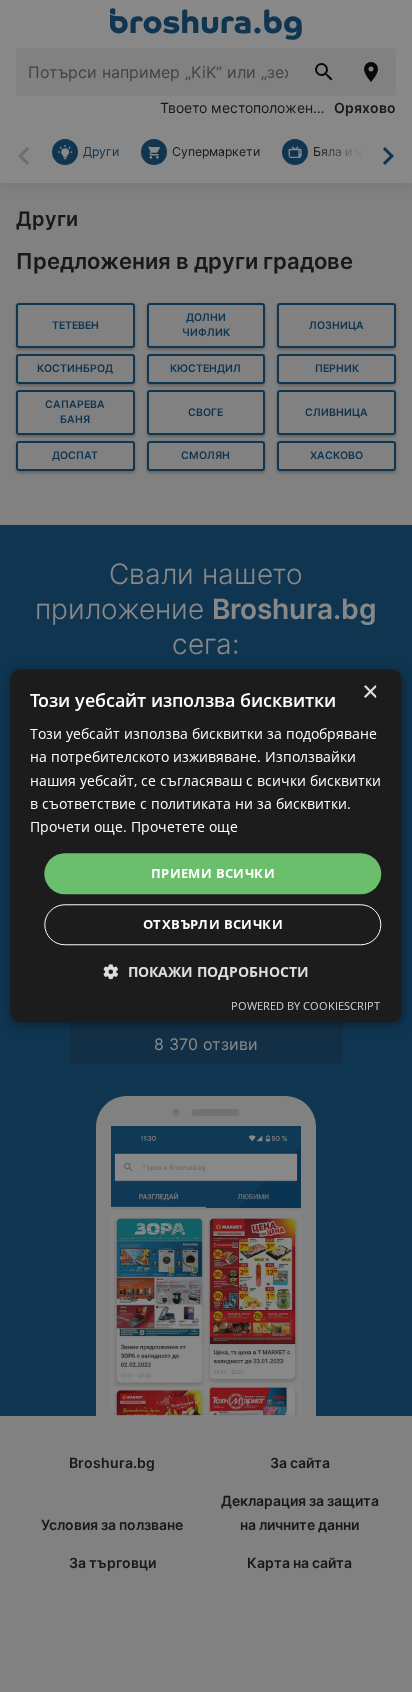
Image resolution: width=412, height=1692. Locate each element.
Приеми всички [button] (213, 873)
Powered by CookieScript (305, 1006)
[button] (206, 972)
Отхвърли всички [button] (213, 925)
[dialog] (205, 845)
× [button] (369, 692)
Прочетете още (184, 826)
